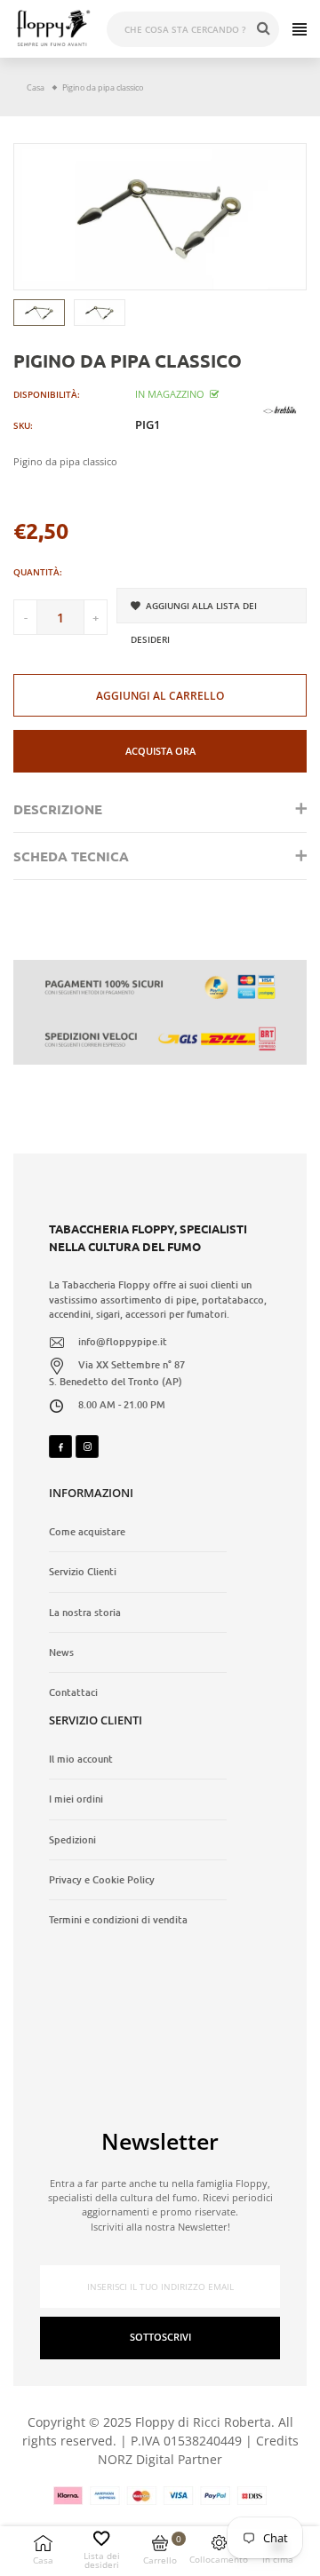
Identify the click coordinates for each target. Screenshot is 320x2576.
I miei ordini (76, 1799)
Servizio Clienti (83, 1572)
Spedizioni (72, 1840)
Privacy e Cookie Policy (102, 1880)
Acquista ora (160, 751)
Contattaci (73, 1692)
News (61, 1653)
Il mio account (81, 1759)
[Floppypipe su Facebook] (60, 1447)
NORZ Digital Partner (160, 2459)
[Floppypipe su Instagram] (87, 1447)
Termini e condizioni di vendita (118, 1920)
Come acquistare (87, 1532)
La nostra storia (85, 1613)
